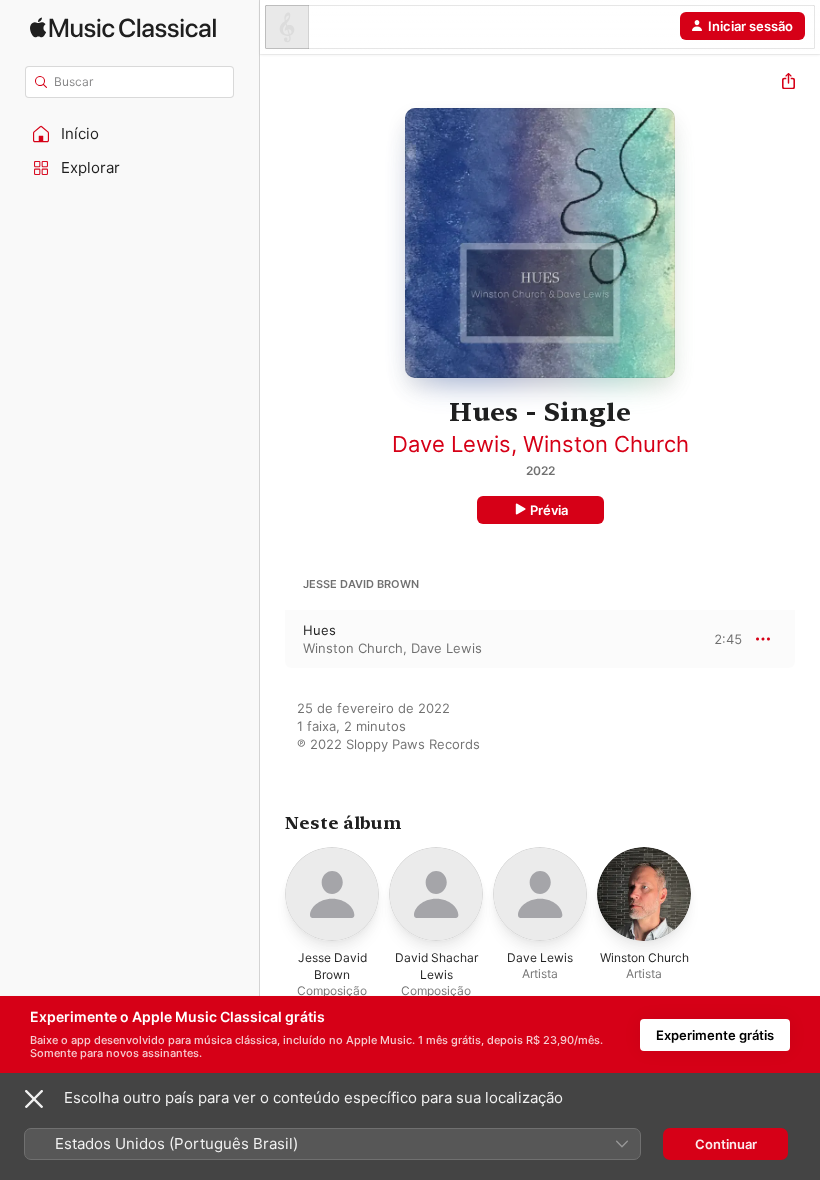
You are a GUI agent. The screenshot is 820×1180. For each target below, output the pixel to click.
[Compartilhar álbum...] (788, 83)
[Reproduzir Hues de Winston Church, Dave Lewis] (273, 639)
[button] (130, 134)
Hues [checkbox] (319, 630)
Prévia (549, 510)
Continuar (726, 1144)
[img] (123, 27)
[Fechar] (34, 1099)
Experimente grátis (715, 1035)
